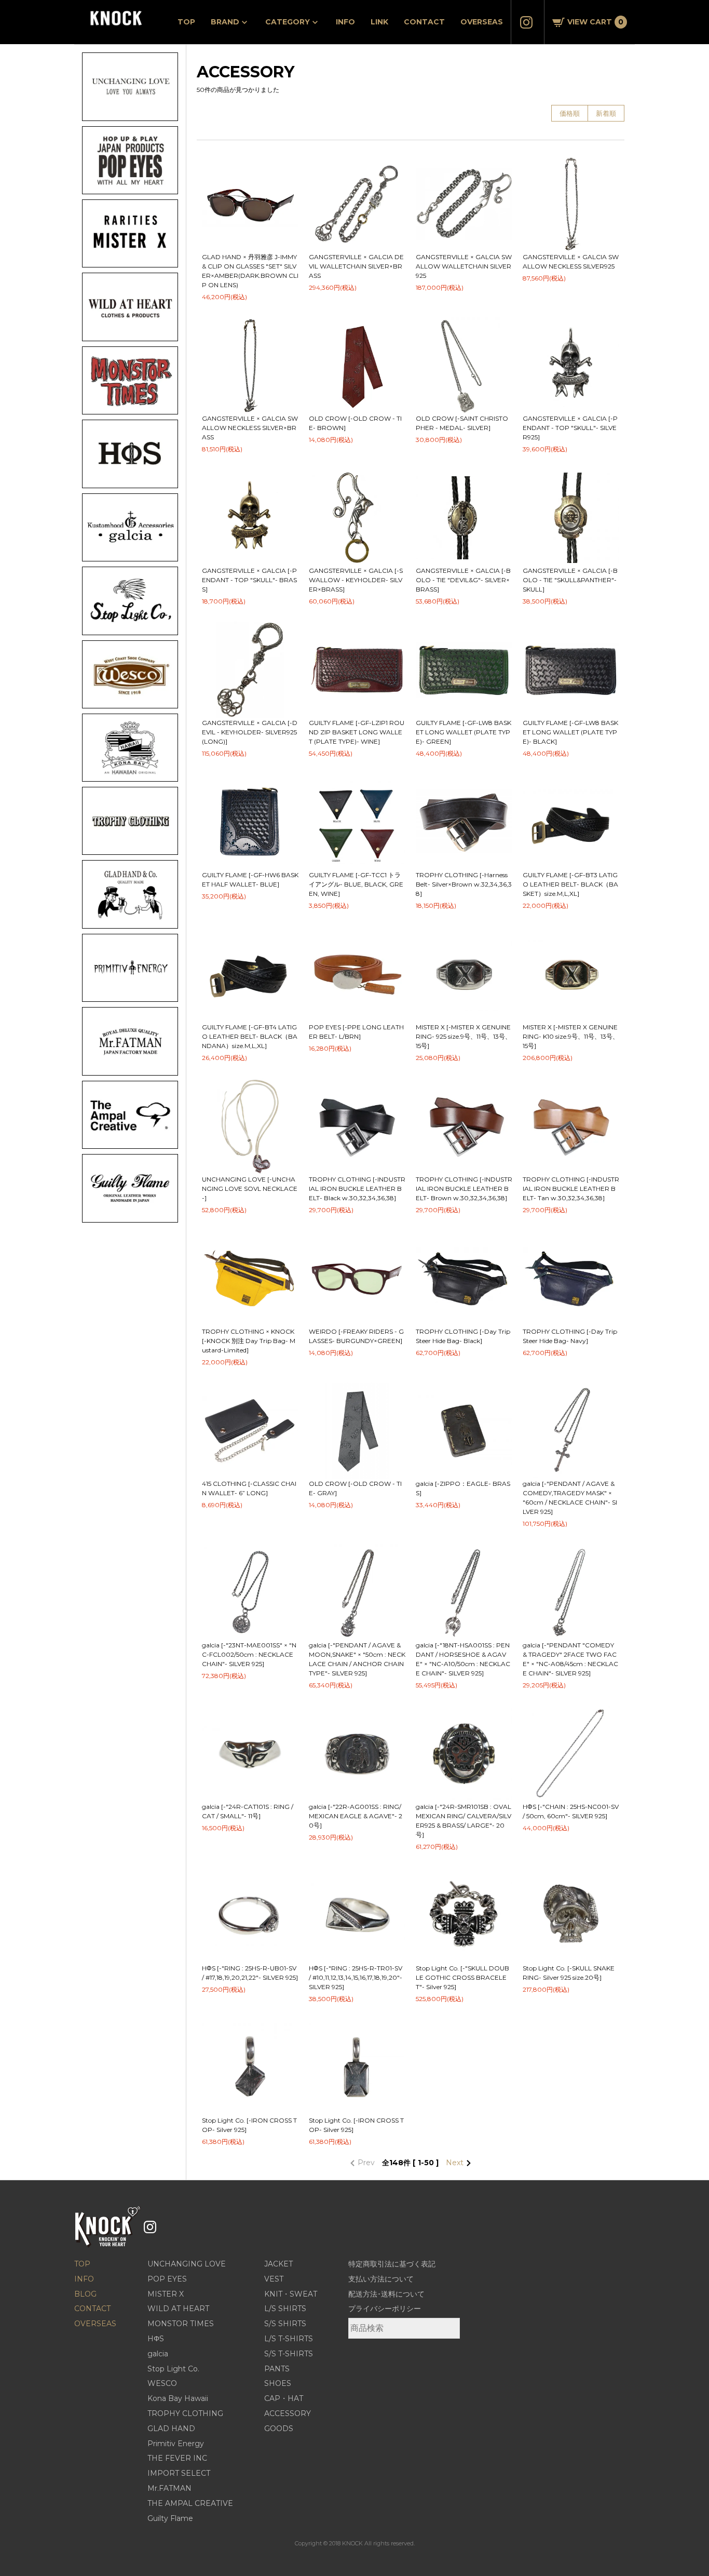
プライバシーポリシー (385, 2309)
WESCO (162, 2383)
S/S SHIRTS (285, 2324)
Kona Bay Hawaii (178, 2398)
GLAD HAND (171, 2429)
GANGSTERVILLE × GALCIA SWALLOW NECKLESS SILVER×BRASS (250, 428)
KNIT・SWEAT (291, 2294)
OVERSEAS (482, 22)
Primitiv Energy (176, 2444)
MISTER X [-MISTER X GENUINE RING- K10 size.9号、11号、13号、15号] (571, 1036)
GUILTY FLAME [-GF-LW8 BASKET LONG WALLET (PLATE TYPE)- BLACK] (570, 732)
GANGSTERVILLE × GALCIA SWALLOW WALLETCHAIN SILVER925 (464, 266)
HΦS (156, 2339)
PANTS (277, 2369)
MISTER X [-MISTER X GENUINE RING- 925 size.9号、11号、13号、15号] (463, 1036)
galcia (158, 2354)
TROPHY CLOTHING (185, 2413)
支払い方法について (381, 2279)
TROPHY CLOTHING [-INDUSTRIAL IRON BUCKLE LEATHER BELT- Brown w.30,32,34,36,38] (464, 1189)
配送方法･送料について (386, 2294)
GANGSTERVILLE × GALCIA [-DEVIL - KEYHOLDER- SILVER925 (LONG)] (250, 732)
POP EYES (167, 2279)
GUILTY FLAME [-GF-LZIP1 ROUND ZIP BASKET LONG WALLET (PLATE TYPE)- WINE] (357, 732)
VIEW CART (595, 22)
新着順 (606, 113)
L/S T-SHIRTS (289, 2339)
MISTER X (166, 2294)
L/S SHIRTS (285, 2309)
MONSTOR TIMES (181, 2324)
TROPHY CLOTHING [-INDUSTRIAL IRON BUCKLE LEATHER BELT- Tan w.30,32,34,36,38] (571, 1189)
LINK (379, 22)
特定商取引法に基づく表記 (392, 2264)
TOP (186, 22)
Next (456, 2163)
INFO (345, 22)
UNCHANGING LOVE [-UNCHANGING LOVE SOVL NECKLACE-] (250, 1189)
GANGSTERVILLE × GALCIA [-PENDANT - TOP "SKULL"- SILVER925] (570, 428)
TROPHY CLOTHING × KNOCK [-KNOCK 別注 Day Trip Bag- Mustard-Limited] (249, 1341)
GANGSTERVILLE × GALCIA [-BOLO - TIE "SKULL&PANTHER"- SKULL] (570, 580)
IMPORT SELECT (179, 2473)
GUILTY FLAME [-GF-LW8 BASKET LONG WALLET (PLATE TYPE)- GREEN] (463, 732)
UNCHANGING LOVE (187, 2264)
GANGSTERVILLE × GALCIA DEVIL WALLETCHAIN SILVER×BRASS (356, 266)
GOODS (279, 2429)
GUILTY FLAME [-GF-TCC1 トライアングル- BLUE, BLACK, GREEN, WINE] (356, 884)
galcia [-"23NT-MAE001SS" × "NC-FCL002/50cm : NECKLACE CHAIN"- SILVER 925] (249, 1654)
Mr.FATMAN (169, 2488)
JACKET (278, 2264)
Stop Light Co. (173, 2369)
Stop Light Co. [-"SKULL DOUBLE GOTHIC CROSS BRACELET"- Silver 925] (462, 1977)
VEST (274, 2279)
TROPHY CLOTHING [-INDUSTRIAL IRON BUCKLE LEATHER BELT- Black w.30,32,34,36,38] (357, 1189)
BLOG (85, 2294)
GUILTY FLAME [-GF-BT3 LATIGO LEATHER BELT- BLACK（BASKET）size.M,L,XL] (570, 884)
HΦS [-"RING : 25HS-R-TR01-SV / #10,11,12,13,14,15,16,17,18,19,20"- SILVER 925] (356, 1977)
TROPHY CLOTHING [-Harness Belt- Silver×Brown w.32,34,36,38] (464, 884)
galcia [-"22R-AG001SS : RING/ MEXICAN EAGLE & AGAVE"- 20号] (356, 1816)
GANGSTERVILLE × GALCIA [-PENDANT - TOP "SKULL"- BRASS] (249, 580)
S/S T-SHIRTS (289, 2354)
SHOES (278, 2383)
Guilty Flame (170, 2518)
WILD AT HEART (178, 2309)
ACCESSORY (288, 2413)
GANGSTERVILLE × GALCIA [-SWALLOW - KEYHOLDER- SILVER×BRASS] (356, 580)
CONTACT (424, 22)
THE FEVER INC (177, 2458)
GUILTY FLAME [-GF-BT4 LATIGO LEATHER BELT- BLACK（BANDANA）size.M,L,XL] (250, 1036)
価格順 (570, 113)
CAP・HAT (284, 2398)
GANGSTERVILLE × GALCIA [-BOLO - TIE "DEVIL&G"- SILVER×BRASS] (463, 580)
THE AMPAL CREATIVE (190, 2503)
